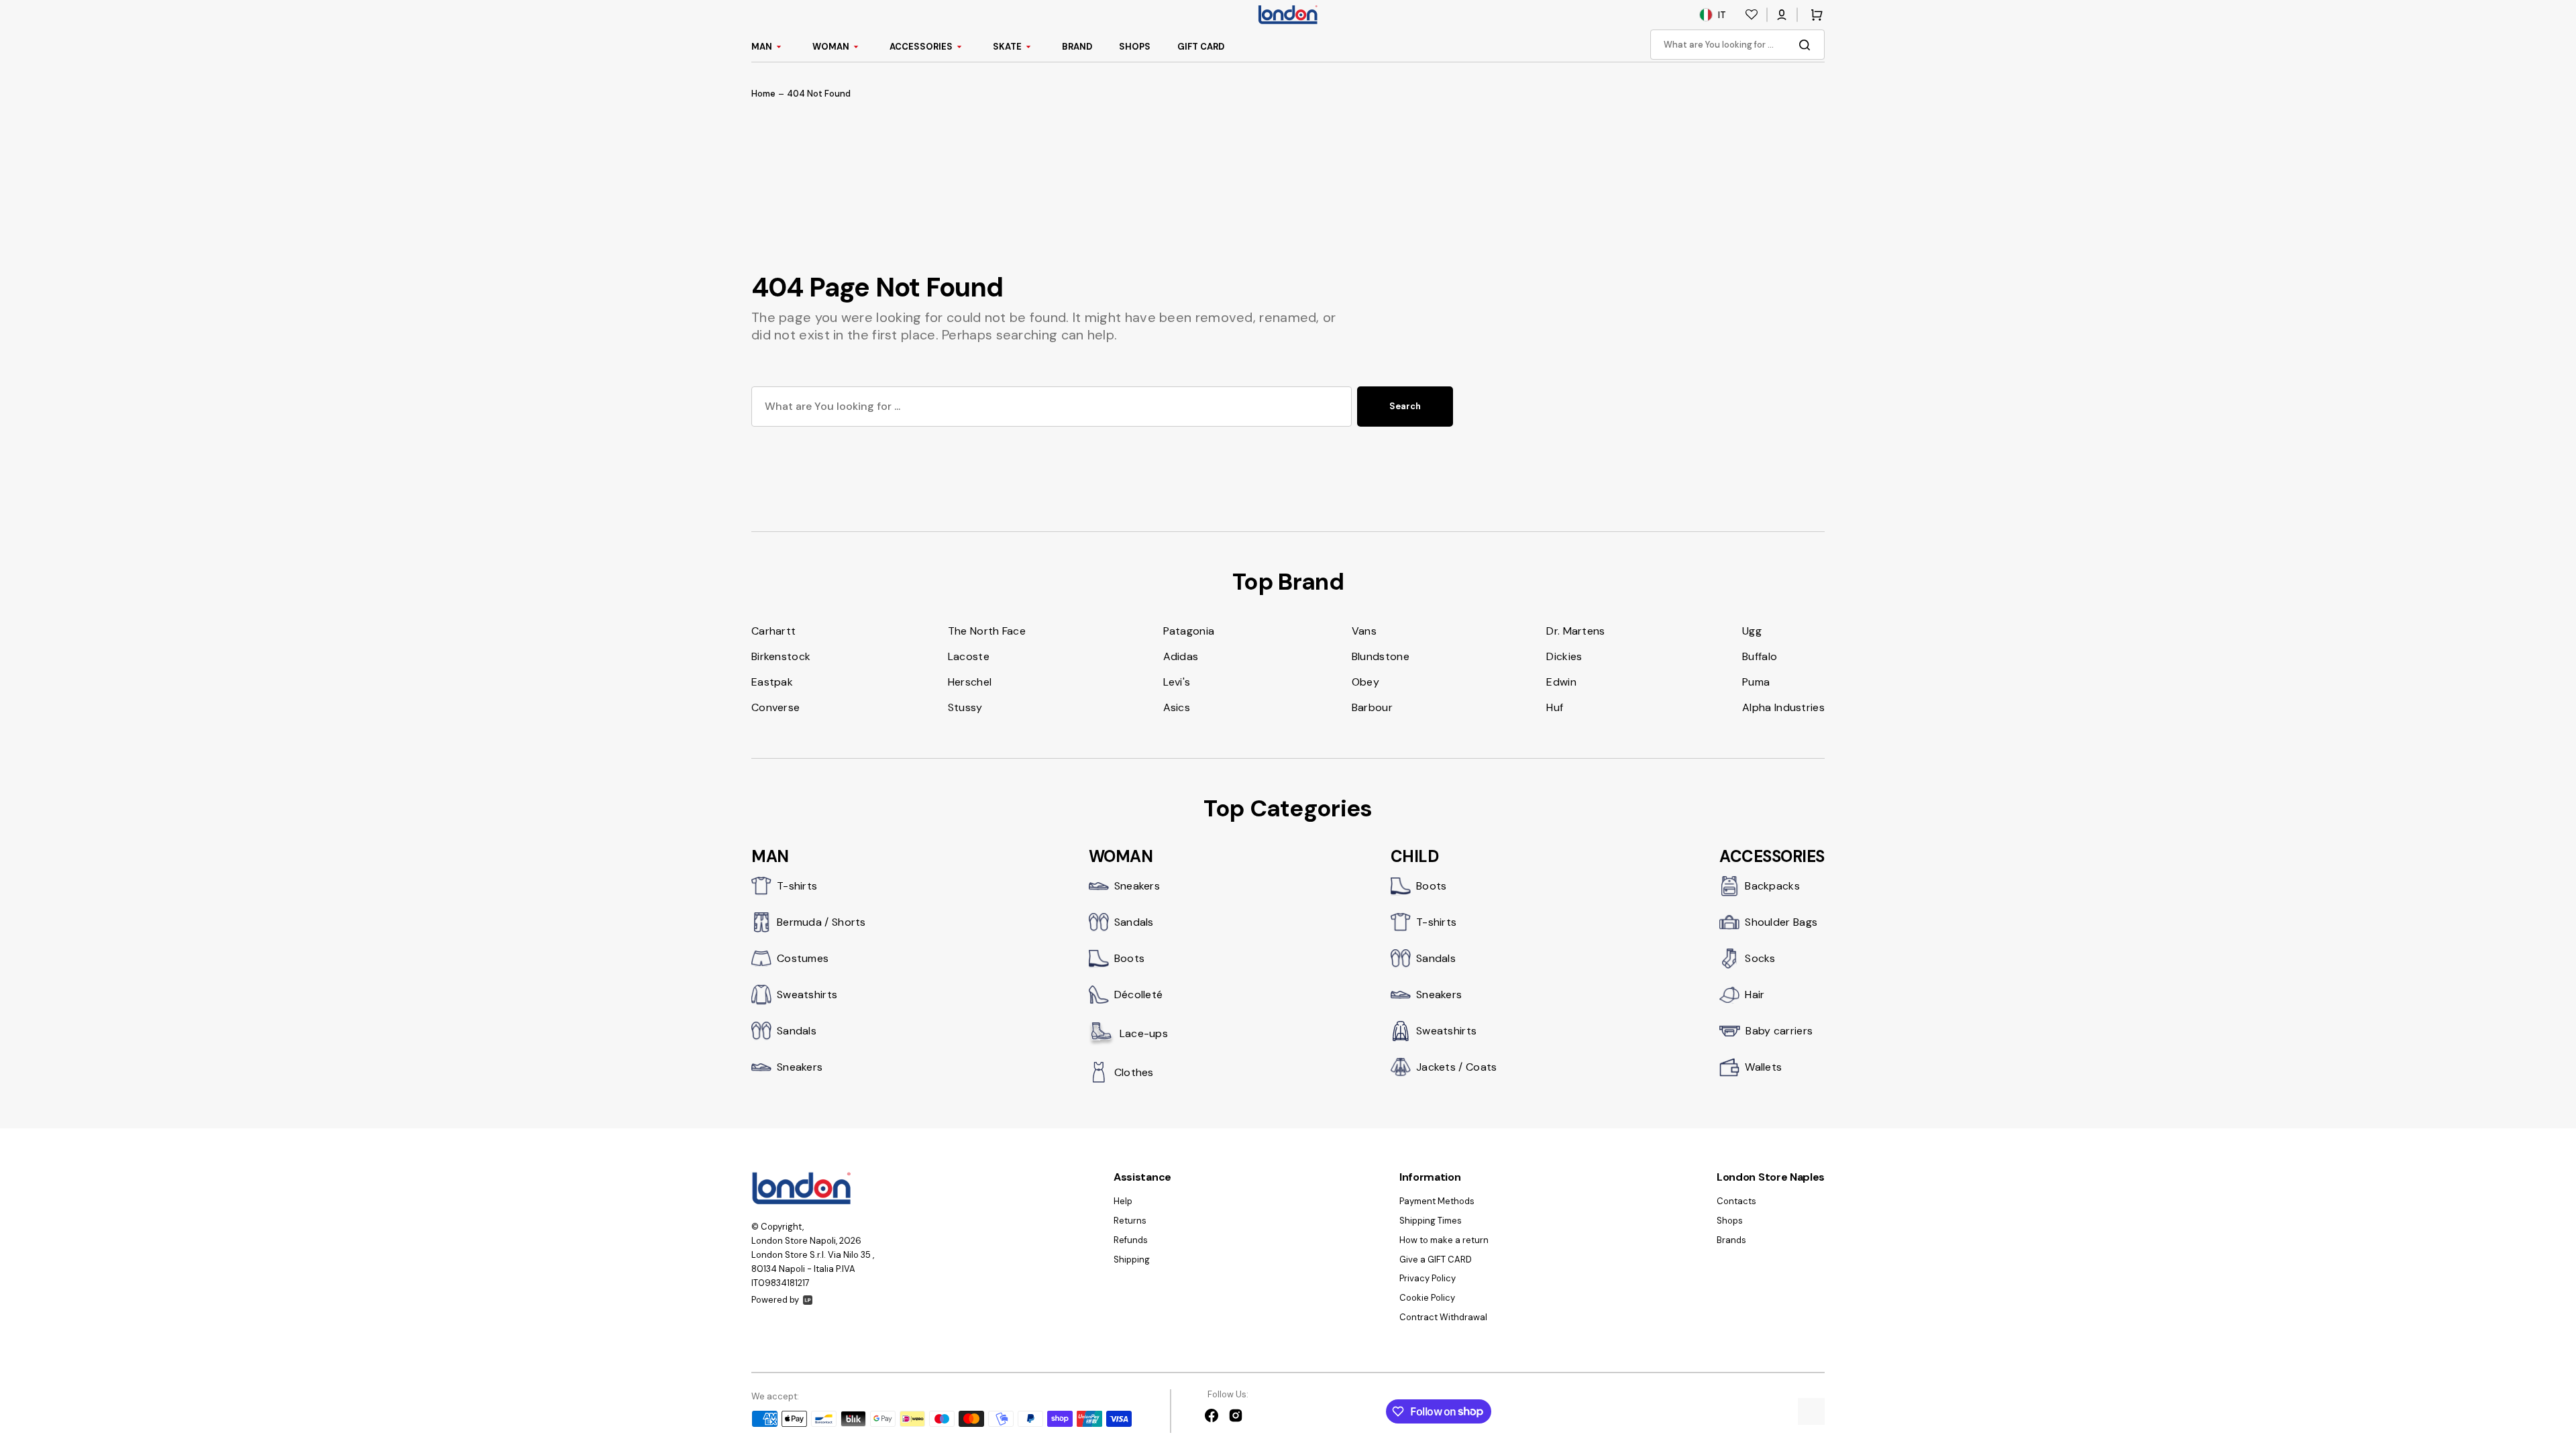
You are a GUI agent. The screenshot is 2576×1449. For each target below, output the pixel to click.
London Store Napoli (794, 1241)
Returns (1130, 1221)
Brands (1731, 1240)
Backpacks (1772, 886)
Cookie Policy (1427, 1298)
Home (763, 94)
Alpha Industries (1783, 707)
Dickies (1564, 656)
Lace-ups (1144, 1033)
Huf (1555, 707)
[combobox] (1737, 45)
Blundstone (1381, 656)
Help (1123, 1201)
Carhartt (773, 631)
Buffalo (1760, 656)
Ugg (1752, 631)
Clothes (1134, 1072)
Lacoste (969, 656)
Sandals (797, 1031)
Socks (1760, 958)
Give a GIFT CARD (1436, 1259)
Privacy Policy (1428, 1278)
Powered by (775, 1300)
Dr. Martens (1575, 631)
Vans (1364, 631)
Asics (1177, 707)
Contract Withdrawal (1443, 1317)
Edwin (1561, 682)
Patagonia (1189, 631)
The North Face (987, 631)
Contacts (1736, 1201)
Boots (1130, 958)
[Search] (1807, 45)
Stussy (965, 707)
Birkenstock (781, 656)
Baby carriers (1779, 1031)
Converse (775, 707)
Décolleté (1139, 995)
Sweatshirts (807, 995)
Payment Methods (1437, 1201)
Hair (1755, 995)
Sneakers (800, 1067)
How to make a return (1444, 1240)
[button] (1782, 15)
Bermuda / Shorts (821, 922)
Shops (1730, 1221)
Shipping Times (1431, 1221)
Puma (1756, 682)
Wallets (1763, 1067)
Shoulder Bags (1781, 922)
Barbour (1372, 707)
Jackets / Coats (1457, 1067)
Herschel (970, 682)
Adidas (1181, 656)
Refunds (1131, 1240)
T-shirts (797, 886)
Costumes (803, 958)
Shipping (1132, 1259)
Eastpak (772, 682)
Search (1405, 406)
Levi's (1177, 682)
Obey (1365, 682)
